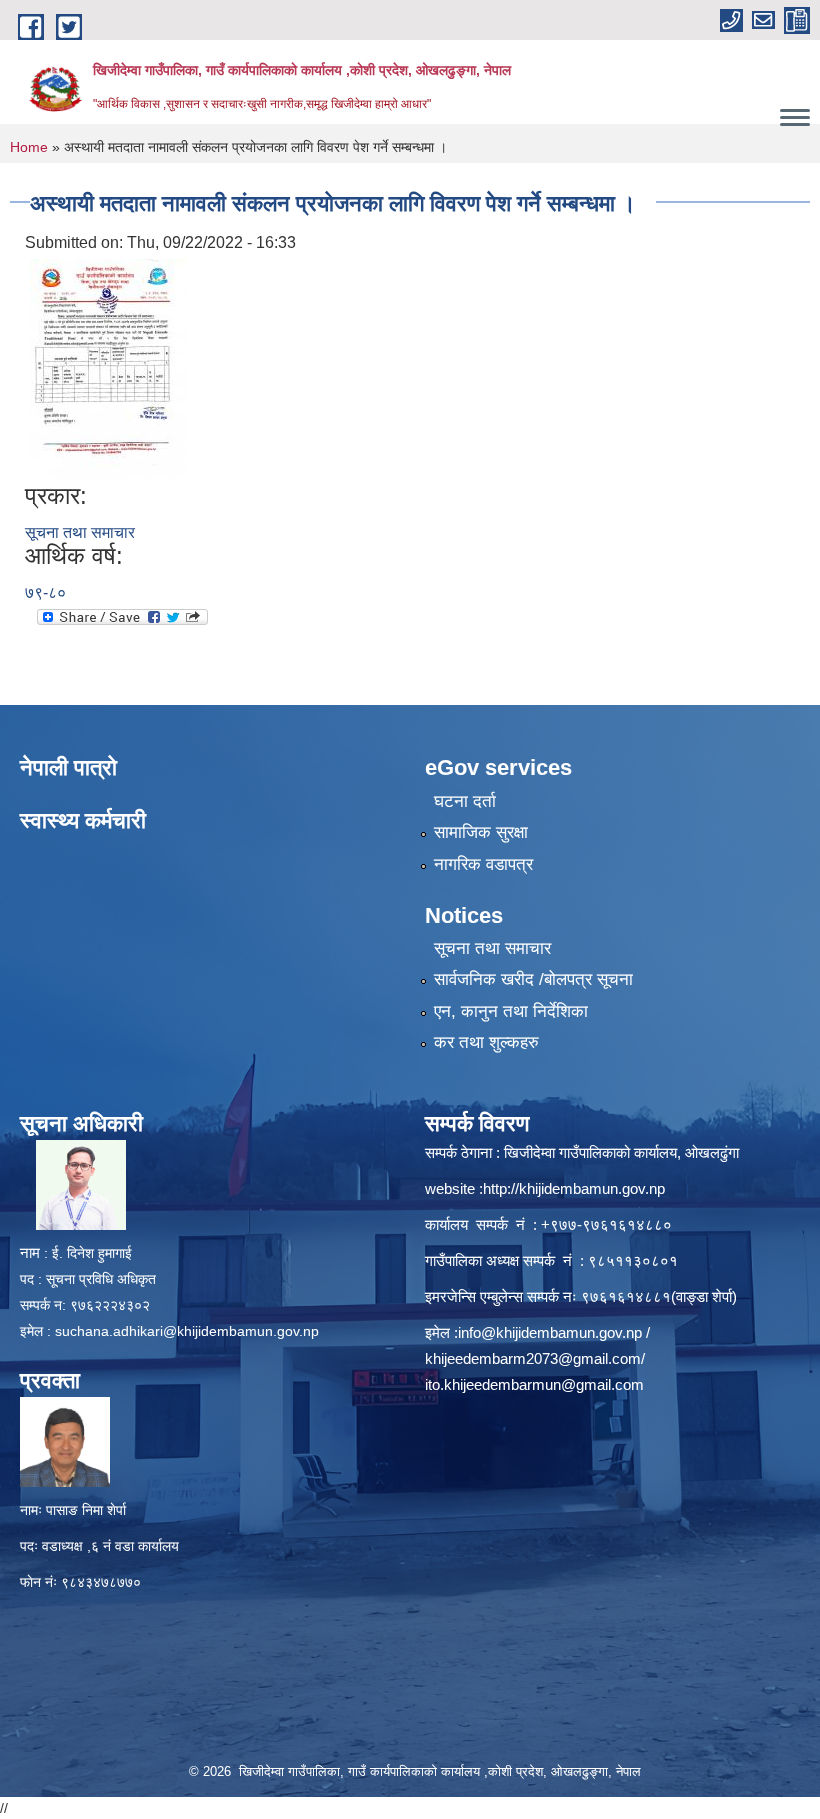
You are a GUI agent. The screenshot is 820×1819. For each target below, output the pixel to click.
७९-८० (45, 592)
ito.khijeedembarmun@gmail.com (534, 1384)
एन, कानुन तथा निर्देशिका (511, 1011)
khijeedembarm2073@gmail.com (533, 1358)
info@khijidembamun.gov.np (550, 1332)
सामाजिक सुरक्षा (481, 832)
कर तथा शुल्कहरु (486, 1042)
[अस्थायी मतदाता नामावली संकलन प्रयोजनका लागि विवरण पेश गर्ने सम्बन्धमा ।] (108, 368)
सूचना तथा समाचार (80, 532)
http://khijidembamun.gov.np (574, 1188)
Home (29, 147)
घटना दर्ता (465, 801)
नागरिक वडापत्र (483, 864)
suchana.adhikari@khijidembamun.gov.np (187, 1331)
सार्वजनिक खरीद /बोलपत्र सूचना (533, 979)
